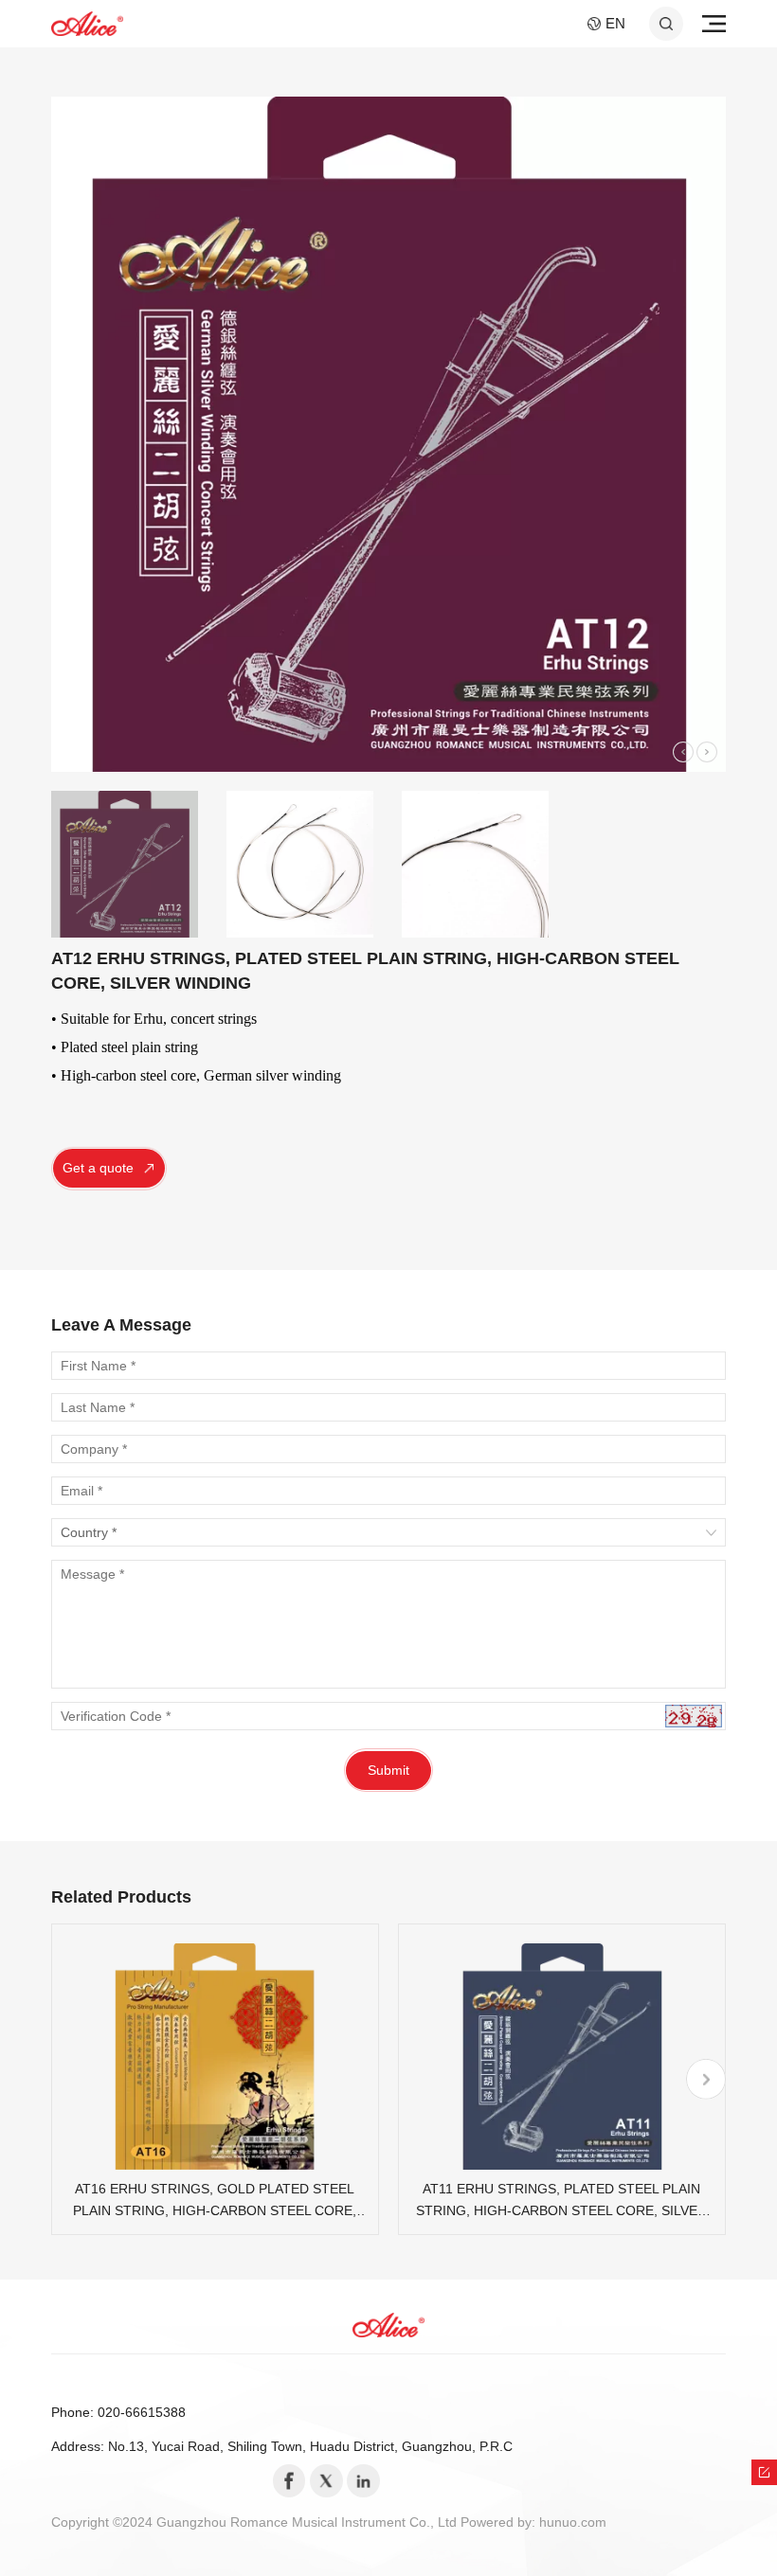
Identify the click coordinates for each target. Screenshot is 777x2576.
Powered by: (500, 2522)
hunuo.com (573, 2522)
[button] (683, 752)
